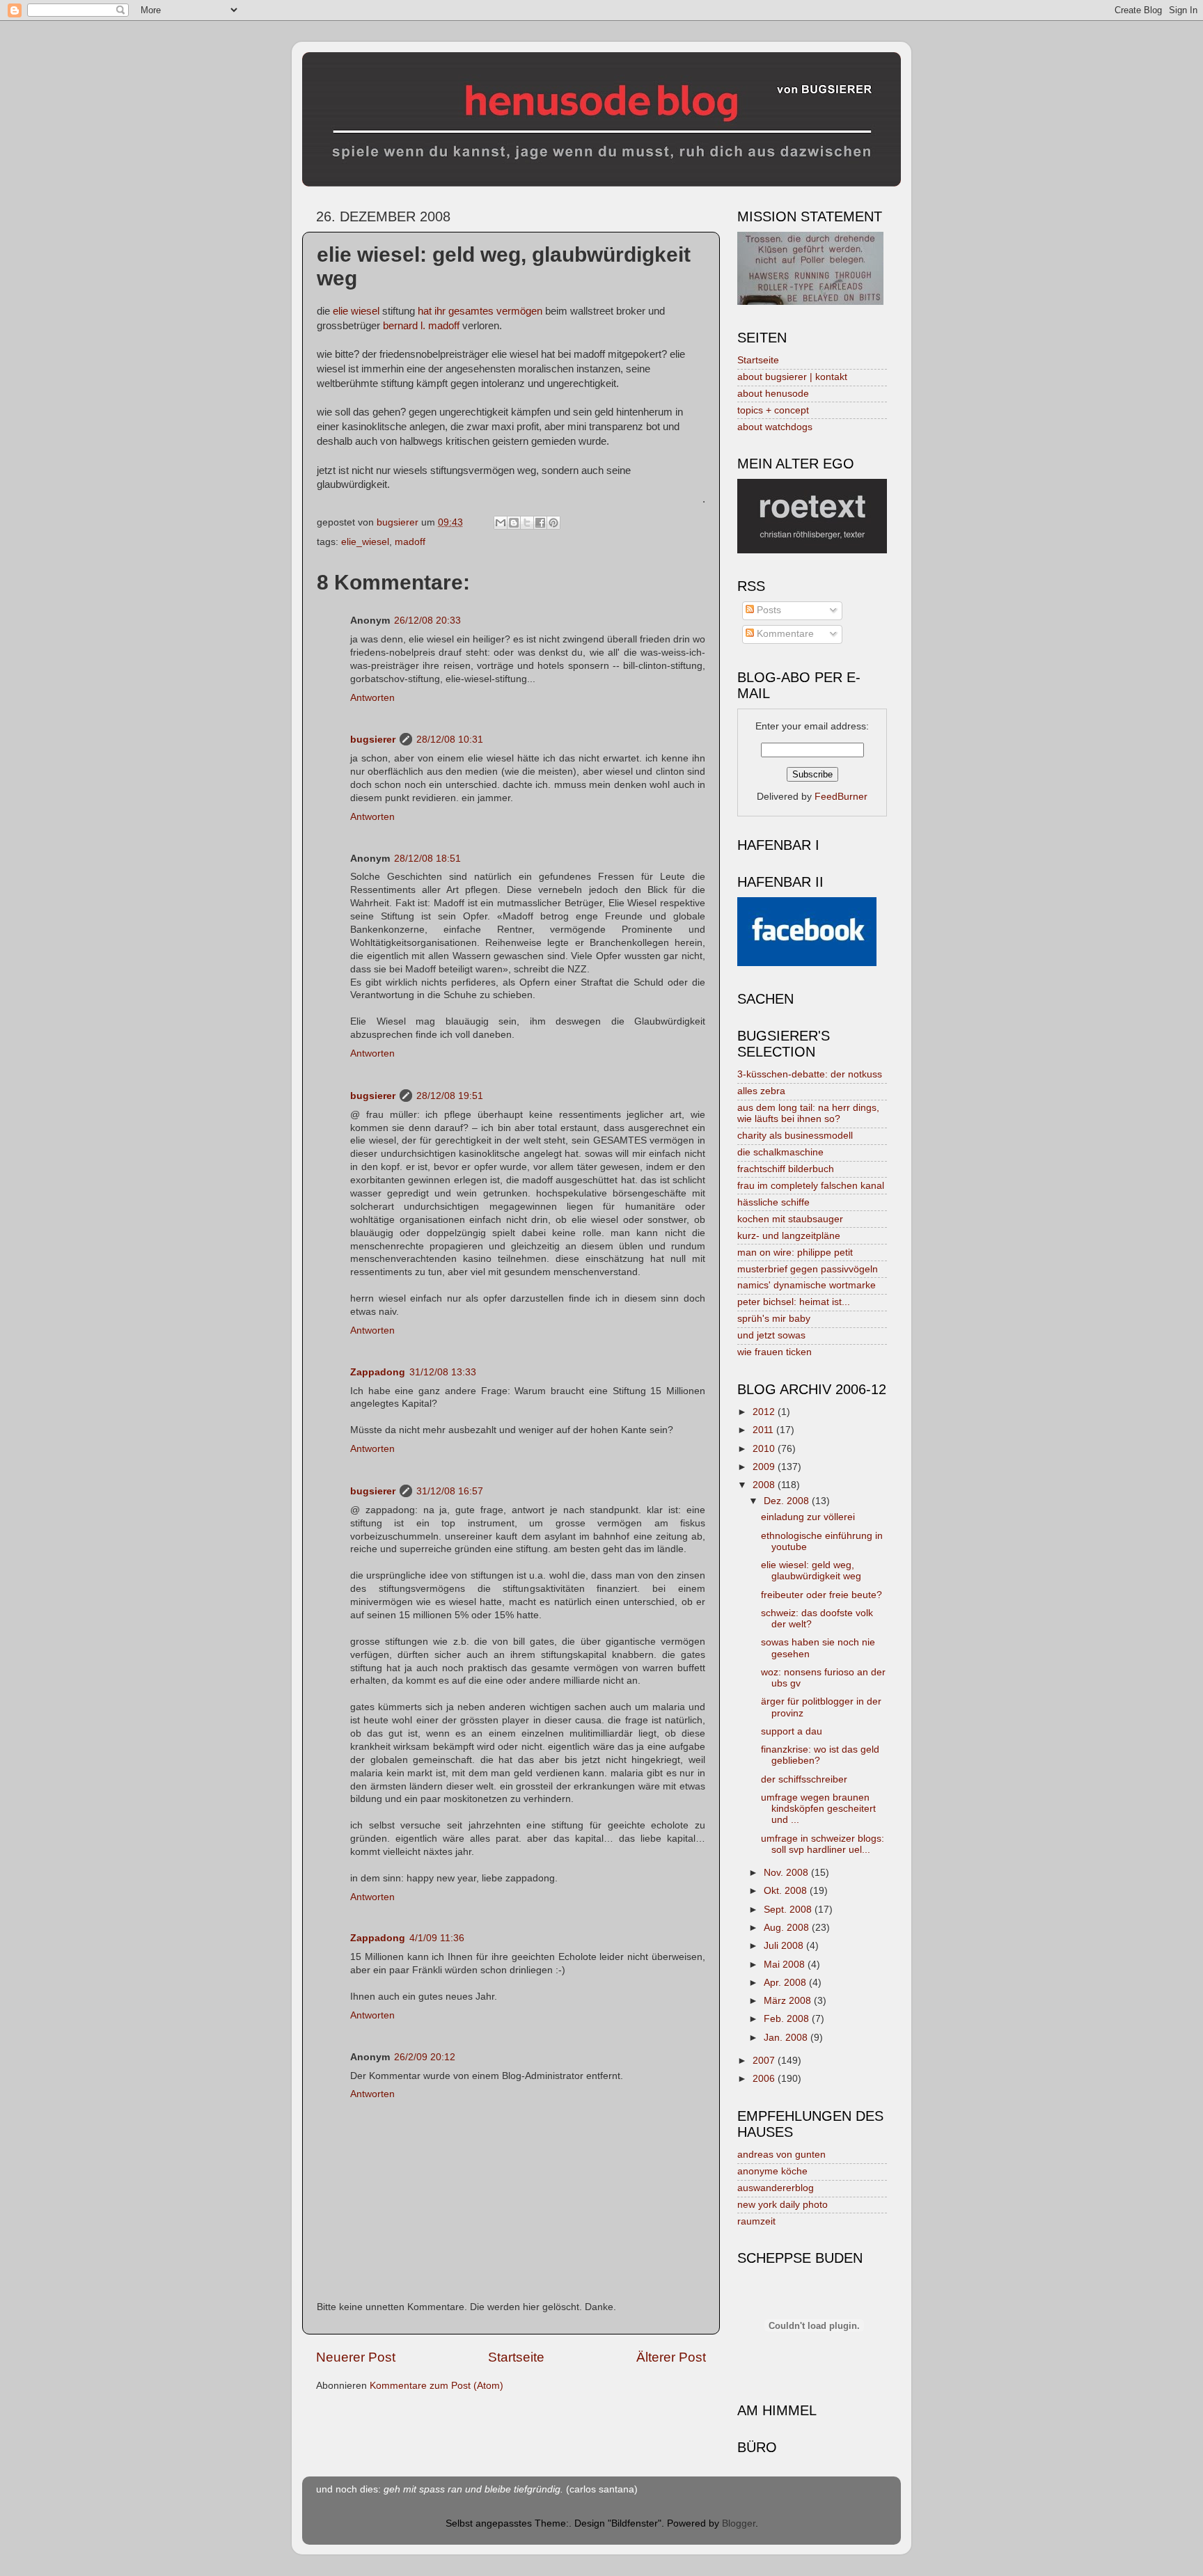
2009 (765, 1467)
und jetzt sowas (771, 1335)
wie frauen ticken (775, 1352)
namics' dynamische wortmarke (807, 1285)
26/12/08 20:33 (427, 621)
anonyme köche (772, 2171)
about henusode (773, 394)
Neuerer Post (356, 2357)
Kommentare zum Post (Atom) (437, 2386)
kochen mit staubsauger (790, 1219)
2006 (765, 2079)
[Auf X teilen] (527, 523)
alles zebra (761, 1091)
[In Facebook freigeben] (540, 523)
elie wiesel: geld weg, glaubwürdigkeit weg (811, 1571)
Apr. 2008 (786, 1983)
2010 (765, 1449)
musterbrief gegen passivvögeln (808, 1269)
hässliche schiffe (773, 1202)
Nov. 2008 (787, 1873)
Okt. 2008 (787, 1891)
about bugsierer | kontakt (792, 377)
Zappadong (378, 1372)
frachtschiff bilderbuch (786, 1169)
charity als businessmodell (795, 1136)
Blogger (739, 2523)
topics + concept (773, 410)
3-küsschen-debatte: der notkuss (810, 1074)
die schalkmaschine (780, 1152)
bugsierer (373, 740)
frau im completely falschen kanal (811, 1186)
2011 (764, 1430)
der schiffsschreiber (804, 1779)
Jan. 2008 (787, 2038)
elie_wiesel (365, 542)
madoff (410, 542)
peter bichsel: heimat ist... (794, 1302)
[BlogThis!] (514, 523)
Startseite (516, 2357)
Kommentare (784, 634)
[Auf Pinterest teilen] (553, 523)
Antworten (372, 698)
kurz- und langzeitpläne (789, 1236)
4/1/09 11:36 (437, 1938)
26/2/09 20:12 (425, 2057)
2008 (765, 1485)
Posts (768, 610)
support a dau (792, 1731)
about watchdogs (775, 427)
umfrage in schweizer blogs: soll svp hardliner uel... (823, 1844)
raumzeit (756, 2221)
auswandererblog (776, 2188)
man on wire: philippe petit (795, 1253)
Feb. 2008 (788, 2019)
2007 (765, 2061)
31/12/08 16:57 (450, 1491)
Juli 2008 (785, 1946)
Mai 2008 (786, 1965)
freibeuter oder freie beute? (821, 1595)
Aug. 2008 (788, 1928)
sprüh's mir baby (774, 1319)
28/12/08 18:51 (427, 859)
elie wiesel (356, 311)
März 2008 (789, 2001)
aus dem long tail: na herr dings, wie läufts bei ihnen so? (808, 1113)
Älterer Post (671, 2357)
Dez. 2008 (788, 1501)
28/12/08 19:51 (450, 1096)
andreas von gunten (781, 2155)
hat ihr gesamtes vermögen (480, 311)
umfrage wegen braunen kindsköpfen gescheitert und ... (818, 1809)
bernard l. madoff (421, 326)
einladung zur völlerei (808, 1517)
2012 (765, 1412)
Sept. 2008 (789, 1910)
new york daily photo (783, 2205)
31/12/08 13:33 (443, 1372)
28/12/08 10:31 (450, 740)
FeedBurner (841, 797)
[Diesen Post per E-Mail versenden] (501, 523)
